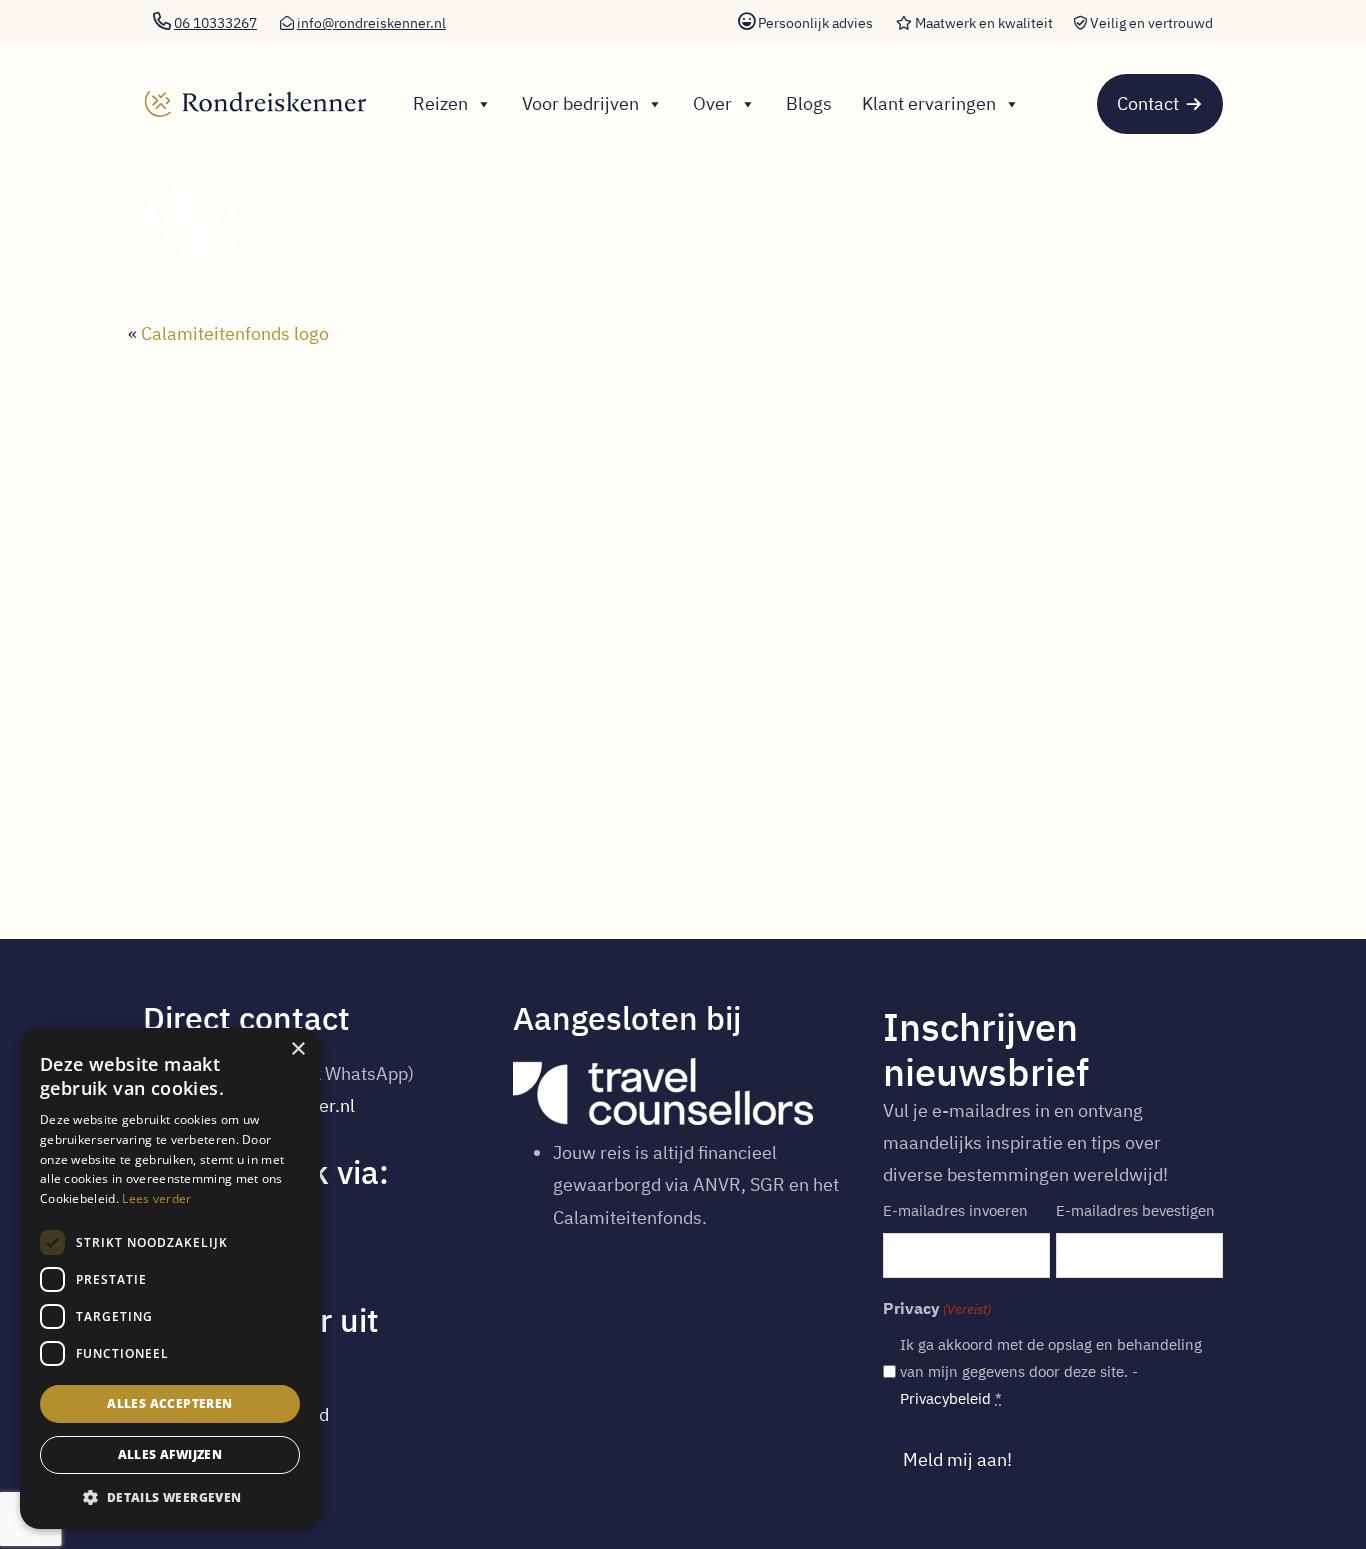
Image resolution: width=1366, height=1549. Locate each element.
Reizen (440, 103)
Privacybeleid (945, 1398)
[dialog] (170, 1278)
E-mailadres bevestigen (1135, 1210)
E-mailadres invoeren (955, 1210)
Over (712, 103)
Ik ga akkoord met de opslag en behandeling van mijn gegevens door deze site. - (1051, 1371)
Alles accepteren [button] (169, 1403)
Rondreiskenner (249, 85)
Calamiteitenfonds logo (235, 333)
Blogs (809, 103)
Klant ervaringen (929, 103)
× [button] (297, 1049)
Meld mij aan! (957, 1459)
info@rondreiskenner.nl (371, 23)
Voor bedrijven (580, 103)
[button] (170, 1498)
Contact (1148, 103)
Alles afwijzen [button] (170, 1454)
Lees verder (156, 1198)
